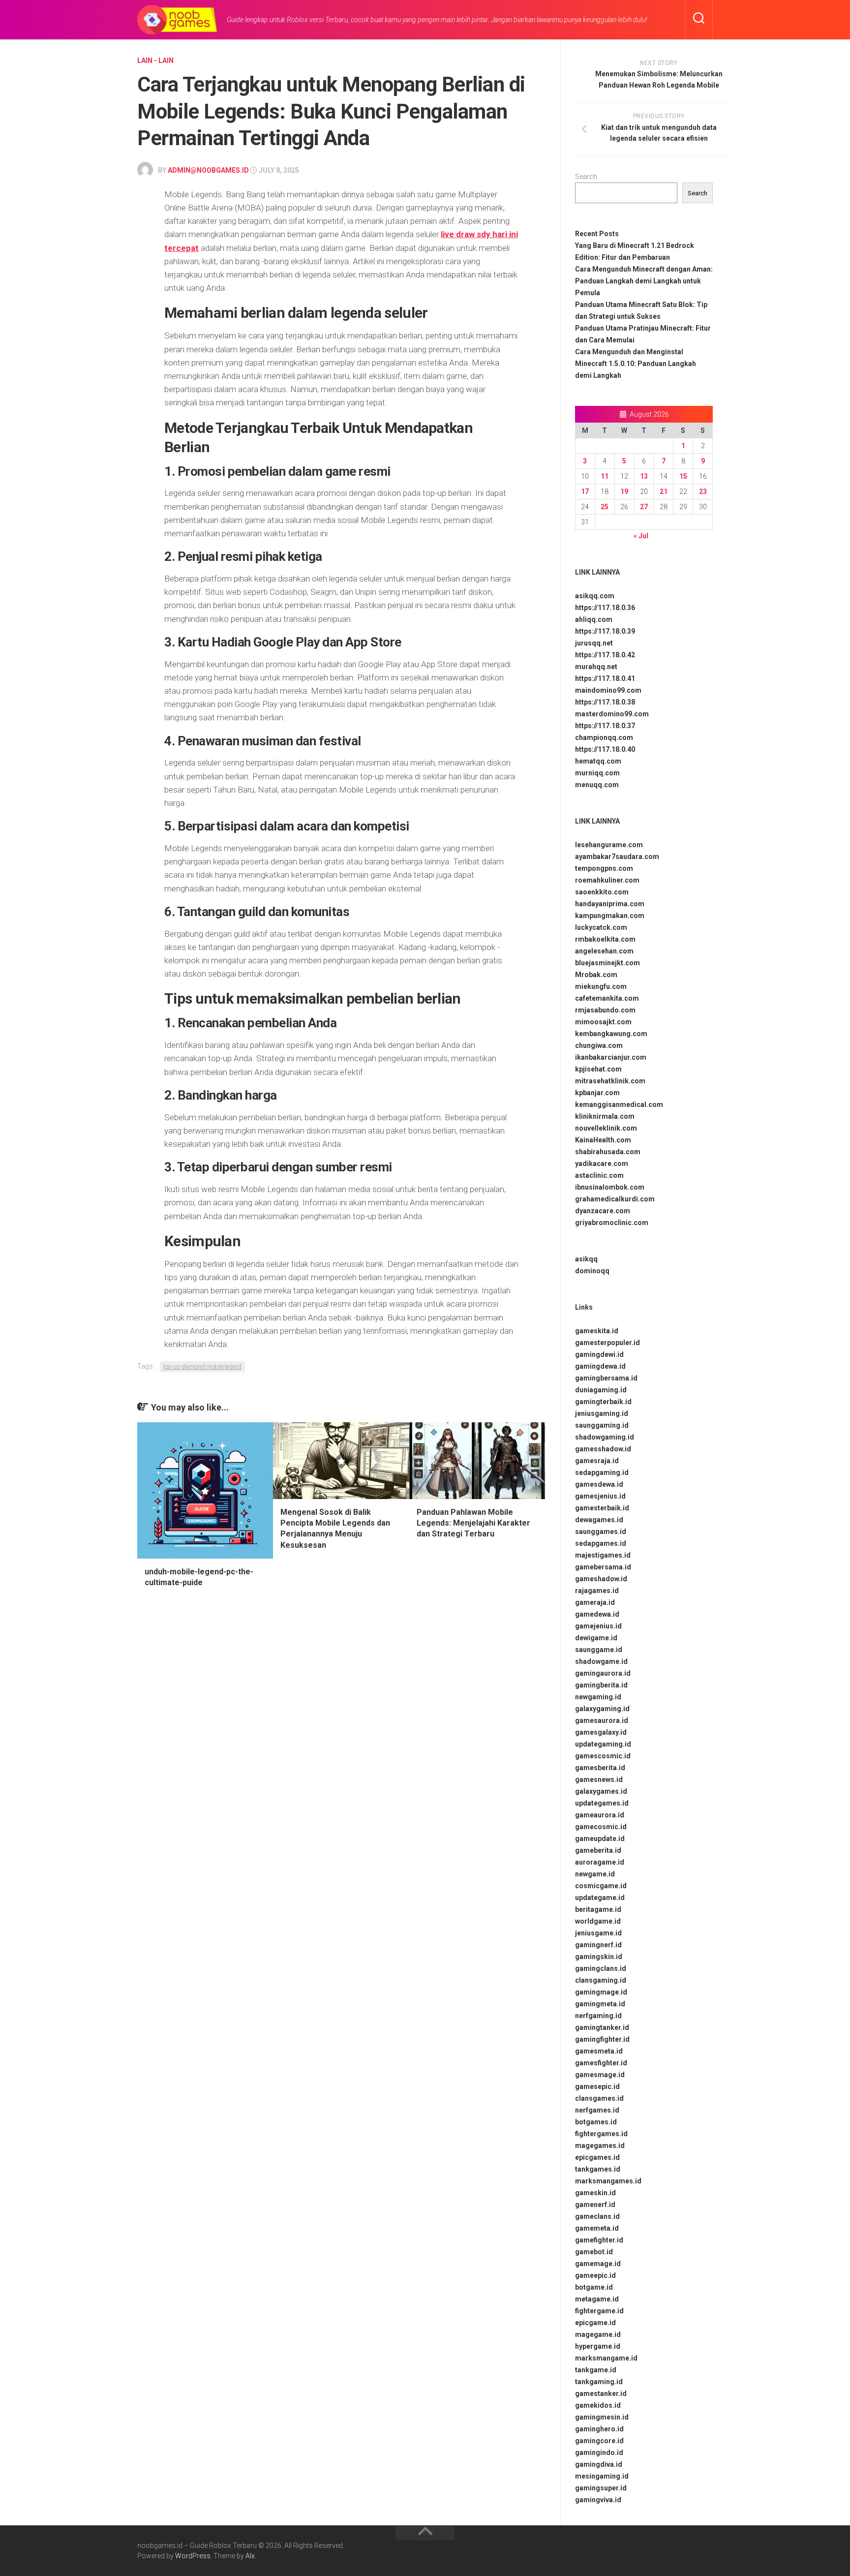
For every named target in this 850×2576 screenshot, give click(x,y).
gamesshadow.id (603, 1449)
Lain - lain (155, 61)
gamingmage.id (601, 1992)
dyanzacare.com (603, 1211)
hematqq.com (598, 761)
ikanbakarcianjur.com (611, 1057)
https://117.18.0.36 (605, 608)
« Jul (641, 536)
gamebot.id (594, 2252)
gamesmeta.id (599, 2051)
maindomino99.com (608, 690)
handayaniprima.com (610, 904)
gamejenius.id (598, 1626)
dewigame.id (596, 1638)
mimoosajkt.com (603, 1022)
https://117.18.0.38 (605, 702)
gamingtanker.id (602, 2027)
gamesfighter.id (601, 2063)
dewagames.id (599, 1520)
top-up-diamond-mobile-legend (202, 1367)
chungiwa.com (599, 1045)
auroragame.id (600, 1862)
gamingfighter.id (602, 2039)
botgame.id (594, 2287)
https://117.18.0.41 (605, 678)
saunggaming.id (602, 1425)
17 (585, 491)
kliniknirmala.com (605, 1116)
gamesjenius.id (600, 1496)
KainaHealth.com (603, 1140)
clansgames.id (599, 2098)
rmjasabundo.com (605, 1010)
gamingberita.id (601, 1685)
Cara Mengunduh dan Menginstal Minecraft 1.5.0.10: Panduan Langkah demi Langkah (636, 364)
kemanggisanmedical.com (619, 1104)
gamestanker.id (601, 2393)
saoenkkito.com (602, 892)
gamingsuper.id (601, 2488)
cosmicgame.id (601, 1886)
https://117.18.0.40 (605, 749)
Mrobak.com (596, 975)
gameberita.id (598, 1850)
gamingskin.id (599, 1957)
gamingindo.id (599, 2453)
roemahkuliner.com (607, 880)
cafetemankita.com (607, 998)
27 (644, 507)
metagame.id (597, 2299)
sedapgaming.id (602, 1472)
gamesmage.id (600, 2075)
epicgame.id (595, 2323)
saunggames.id (601, 1532)
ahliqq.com (594, 619)
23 (703, 491)
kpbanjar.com (597, 1093)
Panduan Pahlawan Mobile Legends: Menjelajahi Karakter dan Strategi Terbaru (473, 1523)
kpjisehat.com (598, 1069)
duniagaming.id (601, 1390)
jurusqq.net (594, 643)
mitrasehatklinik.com (610, 1081)
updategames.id (602, 1803)
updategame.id (600, 1898)
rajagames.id (597, 1591)
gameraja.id (595, 1602)
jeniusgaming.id (602, 1413)
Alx (250, 2556)
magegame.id (598, 2334)
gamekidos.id (598, 2405)
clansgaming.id (601, 1980)
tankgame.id (596, 2370)
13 (644, 476)
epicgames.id (597, 2157)
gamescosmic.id (603, 1756)
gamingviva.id (598, 2500)
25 (605, 507)
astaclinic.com (599, 1175)
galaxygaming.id (602, 1709)
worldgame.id (598, 1921)
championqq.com (604, 737)
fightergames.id (601, 2134)
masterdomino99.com (612, 714)
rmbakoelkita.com (605, 939)
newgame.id (595, 1874)
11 (605, 476)
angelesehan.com (604, 951)
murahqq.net (596, 667)
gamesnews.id (599, 1779)
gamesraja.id (597, 1461)
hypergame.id (598, 2346)
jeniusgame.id (598, 1933)
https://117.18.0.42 (605, 655)
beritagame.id (598, 1909)
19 (624, 491)
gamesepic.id (597, 2086)
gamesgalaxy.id (601, 1732)
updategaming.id (603, 1744)
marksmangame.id (606, 2358)
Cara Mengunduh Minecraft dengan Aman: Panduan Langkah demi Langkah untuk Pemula (644, 281)
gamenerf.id (595, 2205)
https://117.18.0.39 (605, 631)
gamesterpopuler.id (607, 1343)
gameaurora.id (600, 1815)
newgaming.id (598, 1697)
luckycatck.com (601, 927)
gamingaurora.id (603, 1673)
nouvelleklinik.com (606, 1128)
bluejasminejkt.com (607, 963)
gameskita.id (597, 1331)
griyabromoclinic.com (612, 1223)
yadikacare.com (602, 1164)
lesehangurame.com (609, 845)
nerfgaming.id (598, 2016)
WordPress (193, 2556)
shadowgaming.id (605, 1437)
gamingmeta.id (600, 2004)
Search (586, 177)
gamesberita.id (600, 1768)
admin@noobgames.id (208, 170)
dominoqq (592, 1271)
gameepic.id (595, 2275)
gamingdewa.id (600, 1366)
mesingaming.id (602, 2476)
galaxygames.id (601, 1791)
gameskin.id (595, 2193)
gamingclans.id (601, 1968)
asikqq (586, 1259)
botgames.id (596, 2122)
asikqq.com (595, 596)
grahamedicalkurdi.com (615, 1199)
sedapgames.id (601, 1543)
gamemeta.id (597, 2228)
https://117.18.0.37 (605, 726)
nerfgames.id (597, 2110)
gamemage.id (598, 2264)
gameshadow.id (601, 1579)
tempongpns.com (604, 868)
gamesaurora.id (602, 1720)
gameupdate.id (600, 1839)
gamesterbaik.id (602, 1508)
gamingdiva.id (599, 2464)
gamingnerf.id (598, 1945)
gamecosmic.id (601, 1827)
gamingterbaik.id (603, 1402)
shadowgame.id (601, 1661)
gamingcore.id (599, 2441)
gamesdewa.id (599, 1484)
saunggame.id (599, 1650)
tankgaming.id (599, 2382)
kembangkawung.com (611, 1034)
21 (664, 491)
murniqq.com (597, 773)
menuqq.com (597, 785)
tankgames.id (598, 2169)
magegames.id (600, 2146)
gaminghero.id (599, 2429)
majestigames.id (603, 1555)
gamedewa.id (597, 1614)
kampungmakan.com (610, 916)
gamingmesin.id (602, 2417)
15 (683, 476)
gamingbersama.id (606, 1378)
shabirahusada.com (608, 1152)
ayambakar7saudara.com (617, 857)
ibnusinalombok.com (610, 1187)
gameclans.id (597, 2216)
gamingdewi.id (599, 1354)
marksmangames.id (608, 2181)
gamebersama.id (603, 1567)
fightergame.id (599, 2311)
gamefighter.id (599, 2240)
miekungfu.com (601, 986)
